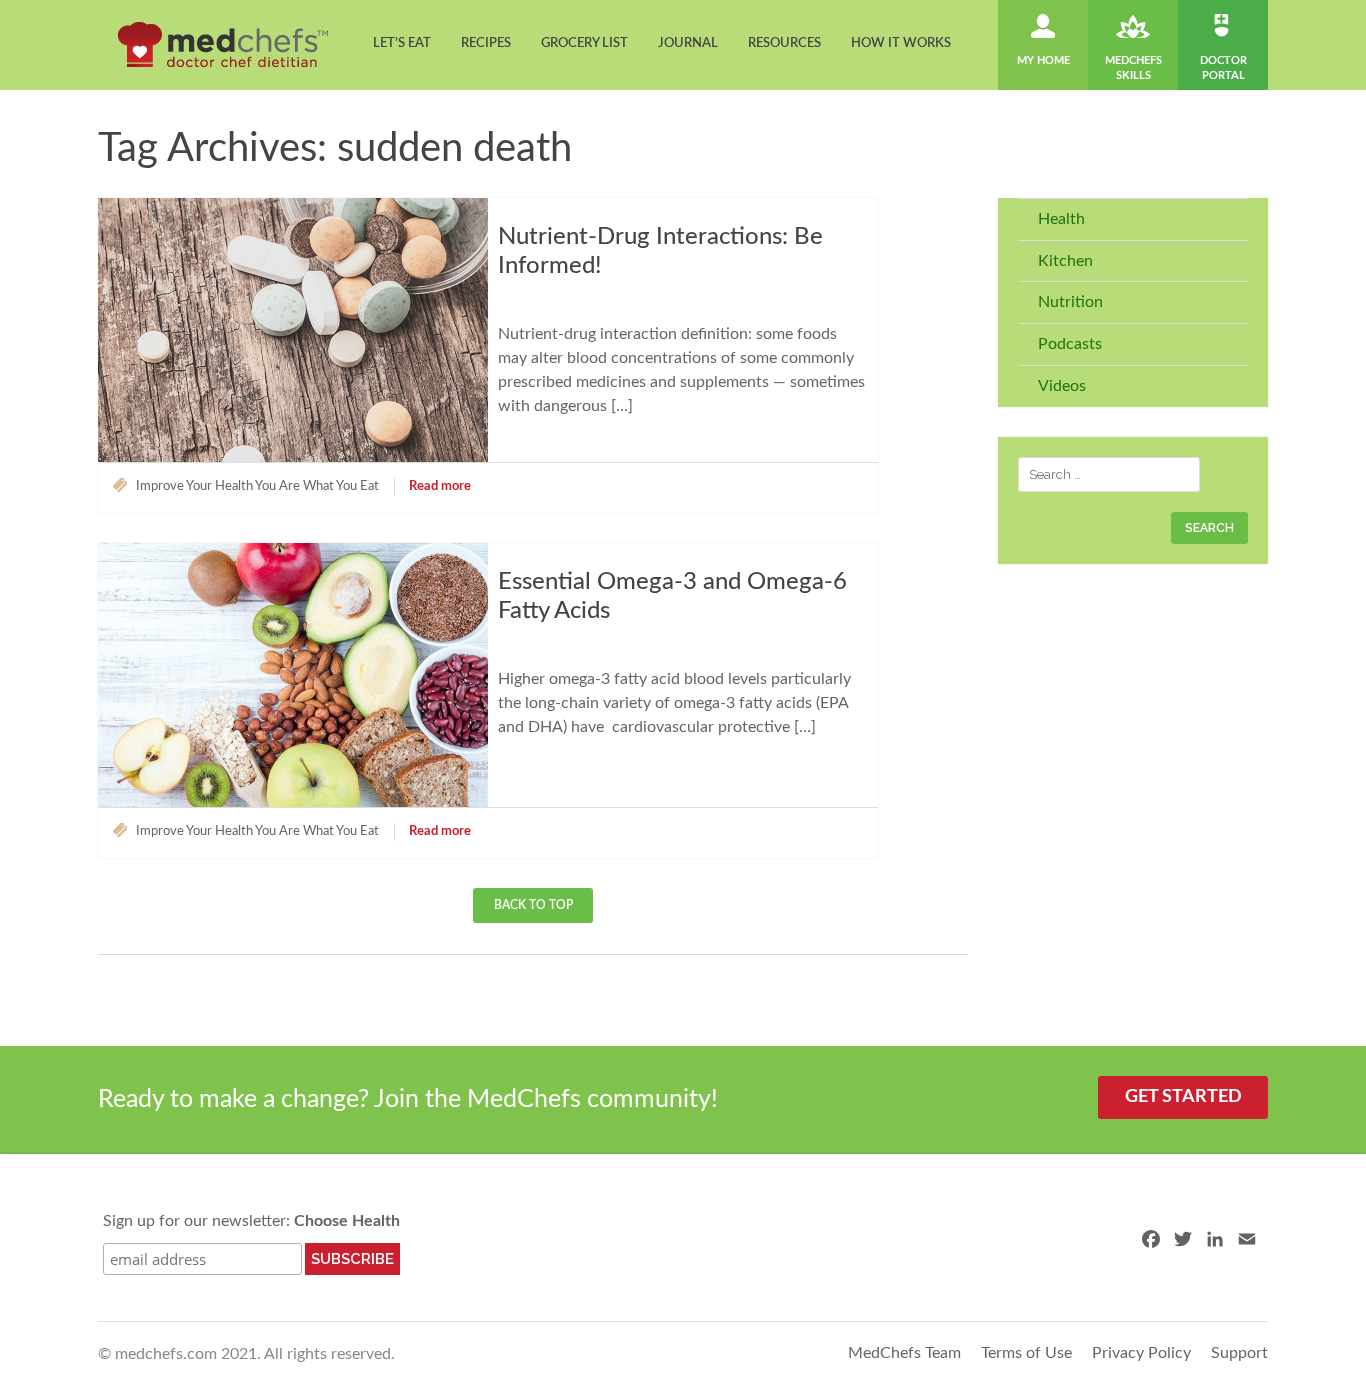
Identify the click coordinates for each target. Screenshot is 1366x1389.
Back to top (533, 905)
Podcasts (1070, 344)
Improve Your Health (194, 486)
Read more (440, 486)
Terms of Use (1026, 1353)
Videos (1062, 386)
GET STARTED (1183, 1097)
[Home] (223, 44)
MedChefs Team (904, 1353)
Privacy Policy (1141, 1353)
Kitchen (1065, 261)
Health (1061, 219)
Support (1239, 1353)
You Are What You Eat (317, 486)
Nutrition (1070, 302)
